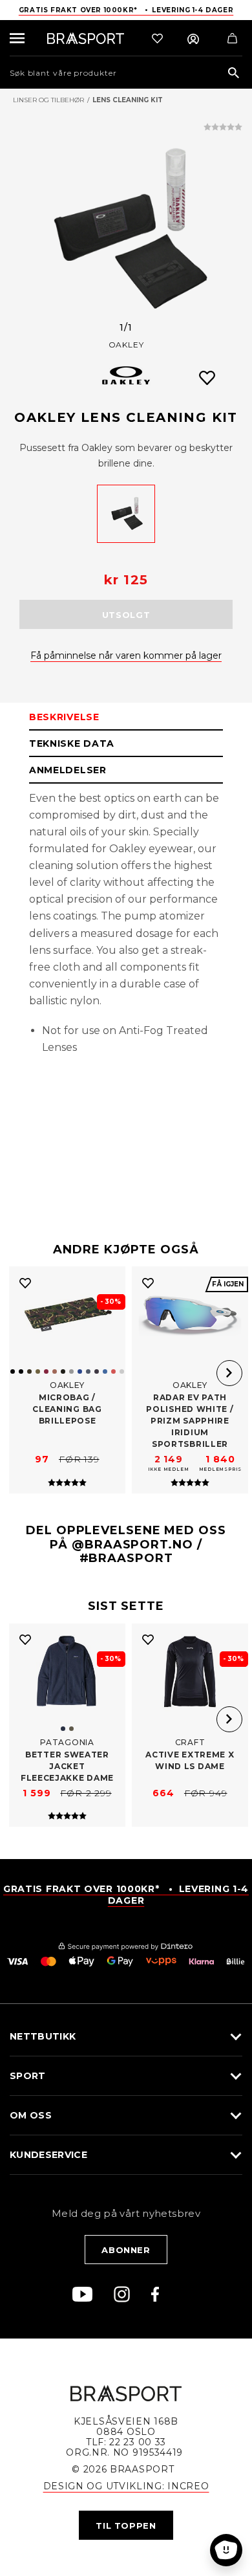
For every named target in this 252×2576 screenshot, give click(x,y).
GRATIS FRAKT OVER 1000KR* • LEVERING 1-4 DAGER (126, 1895)
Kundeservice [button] (48, 2155)
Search (234, 73)
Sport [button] (28, 2076)
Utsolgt (126, 615)
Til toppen (126, 2526)
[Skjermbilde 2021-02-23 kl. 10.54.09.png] (126, 514)
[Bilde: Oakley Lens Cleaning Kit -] (126, 230)
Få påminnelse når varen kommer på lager (126, 655)
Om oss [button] (31, 2115)
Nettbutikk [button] (43, 2036)
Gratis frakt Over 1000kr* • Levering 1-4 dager (126, 10)
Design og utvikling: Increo (126, 2486)
